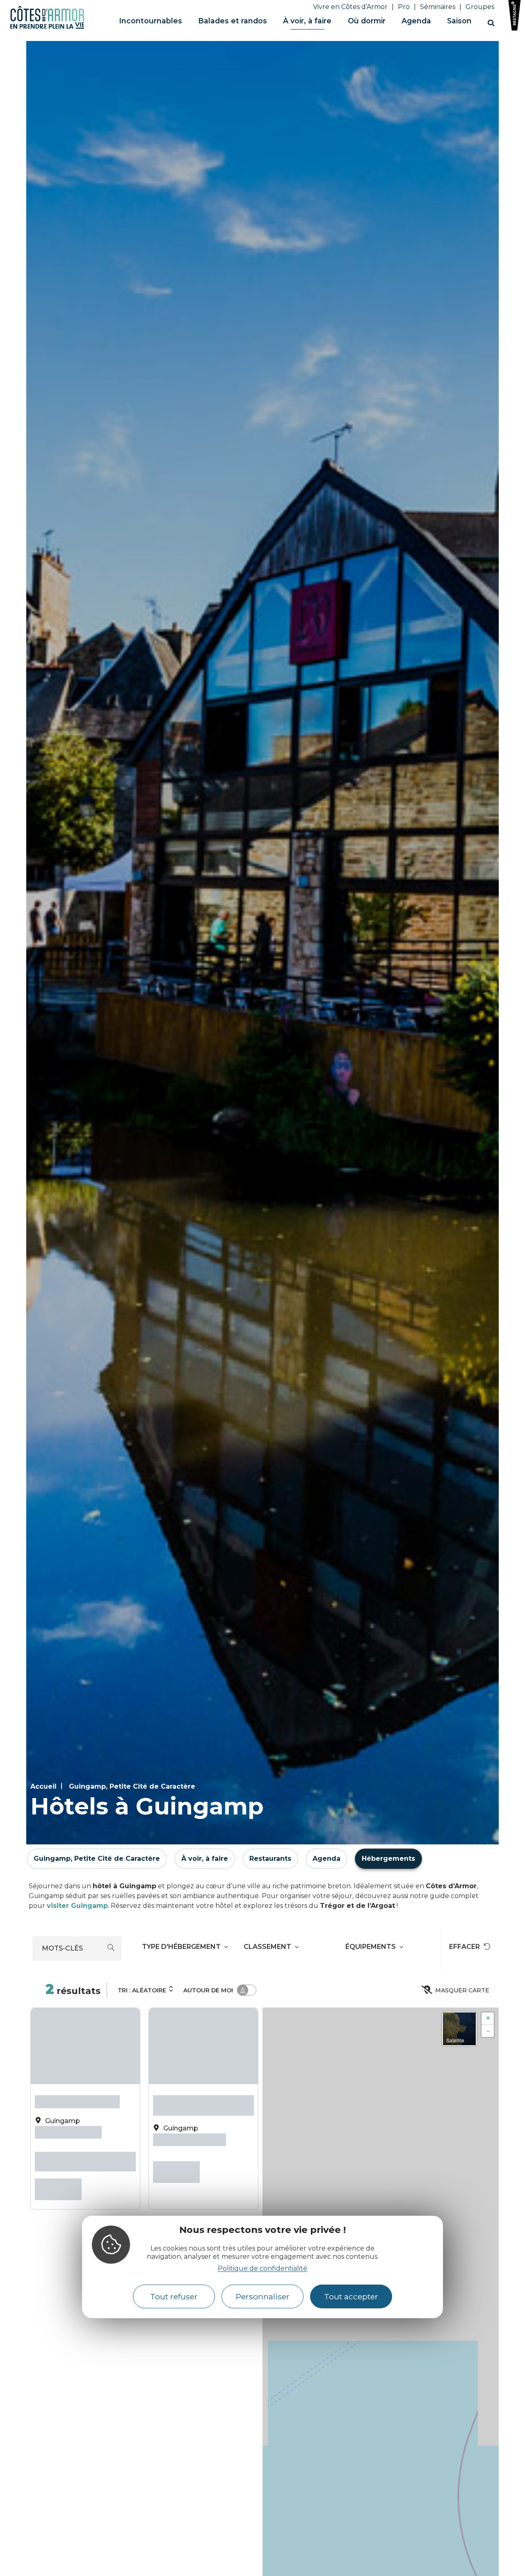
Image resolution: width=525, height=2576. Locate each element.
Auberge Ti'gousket (77, 2099)
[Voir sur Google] (95, 2126)
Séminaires (438, 7)
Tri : (142, 1990)
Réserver (58, 2175)
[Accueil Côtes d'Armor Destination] (47, 27)
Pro (404, 7)
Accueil (43, 1786)
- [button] (488, 2031)
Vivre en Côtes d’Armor (350, 7)
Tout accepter (351, 2297)
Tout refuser (174, 2297)
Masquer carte (462, 1990)
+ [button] (488, 2018)
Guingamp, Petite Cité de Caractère (132, 1786)
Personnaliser (263, 2297)
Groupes (480, 7)
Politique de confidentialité (262, 2269)
